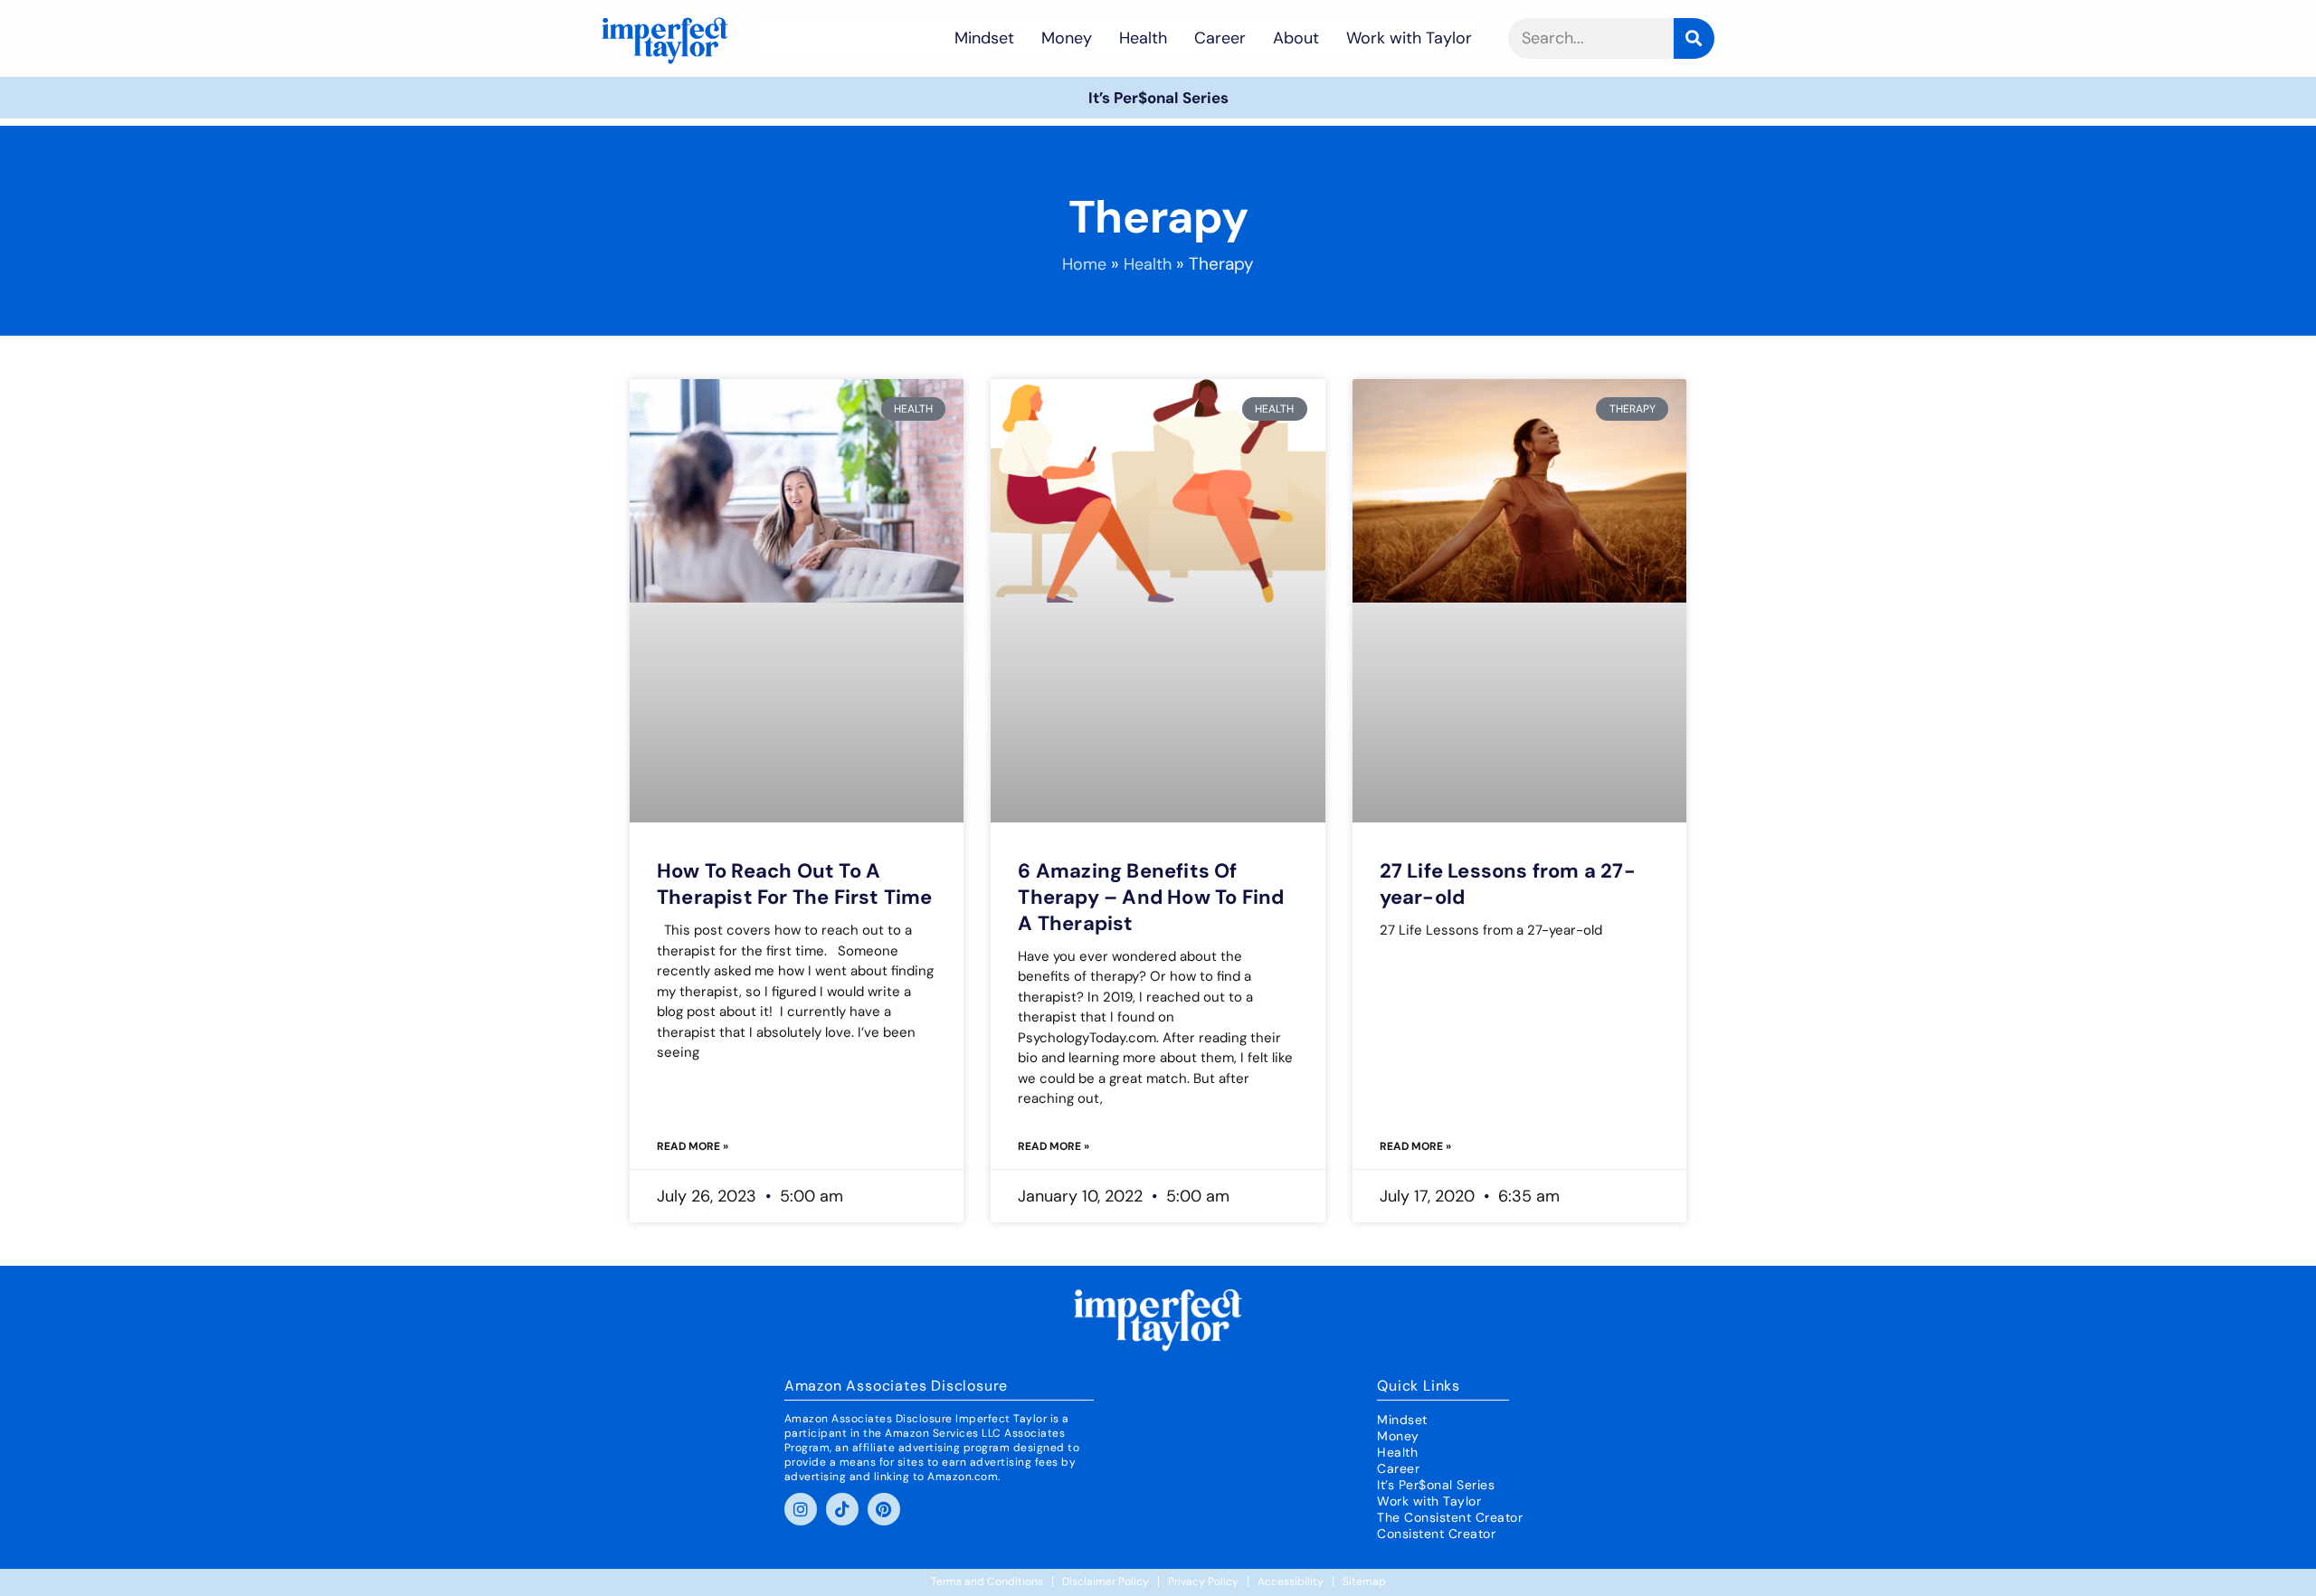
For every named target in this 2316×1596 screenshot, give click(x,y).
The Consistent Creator (1450, 1517)
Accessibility (1291, 1582)
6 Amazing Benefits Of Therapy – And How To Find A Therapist (1151, 897)
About (1296, 38)
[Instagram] (801, 1509)
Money (1067, 38)
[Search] (1694, 38)
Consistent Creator (1436, 1534)
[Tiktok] (842, 1509)
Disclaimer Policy (1106, 1582)
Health (1143, 38)
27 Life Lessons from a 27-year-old (1508, 884)
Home (1084, 264)
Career (1220, 38)
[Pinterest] (884, 1509)
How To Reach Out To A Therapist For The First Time (795, 884)
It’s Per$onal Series (1158, 98)
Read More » (693, 1146)
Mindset (984, 38)
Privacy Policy (1203, 1582)
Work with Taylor (1409, 38)
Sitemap (1364, 1582)
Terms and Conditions (987, 1582)
